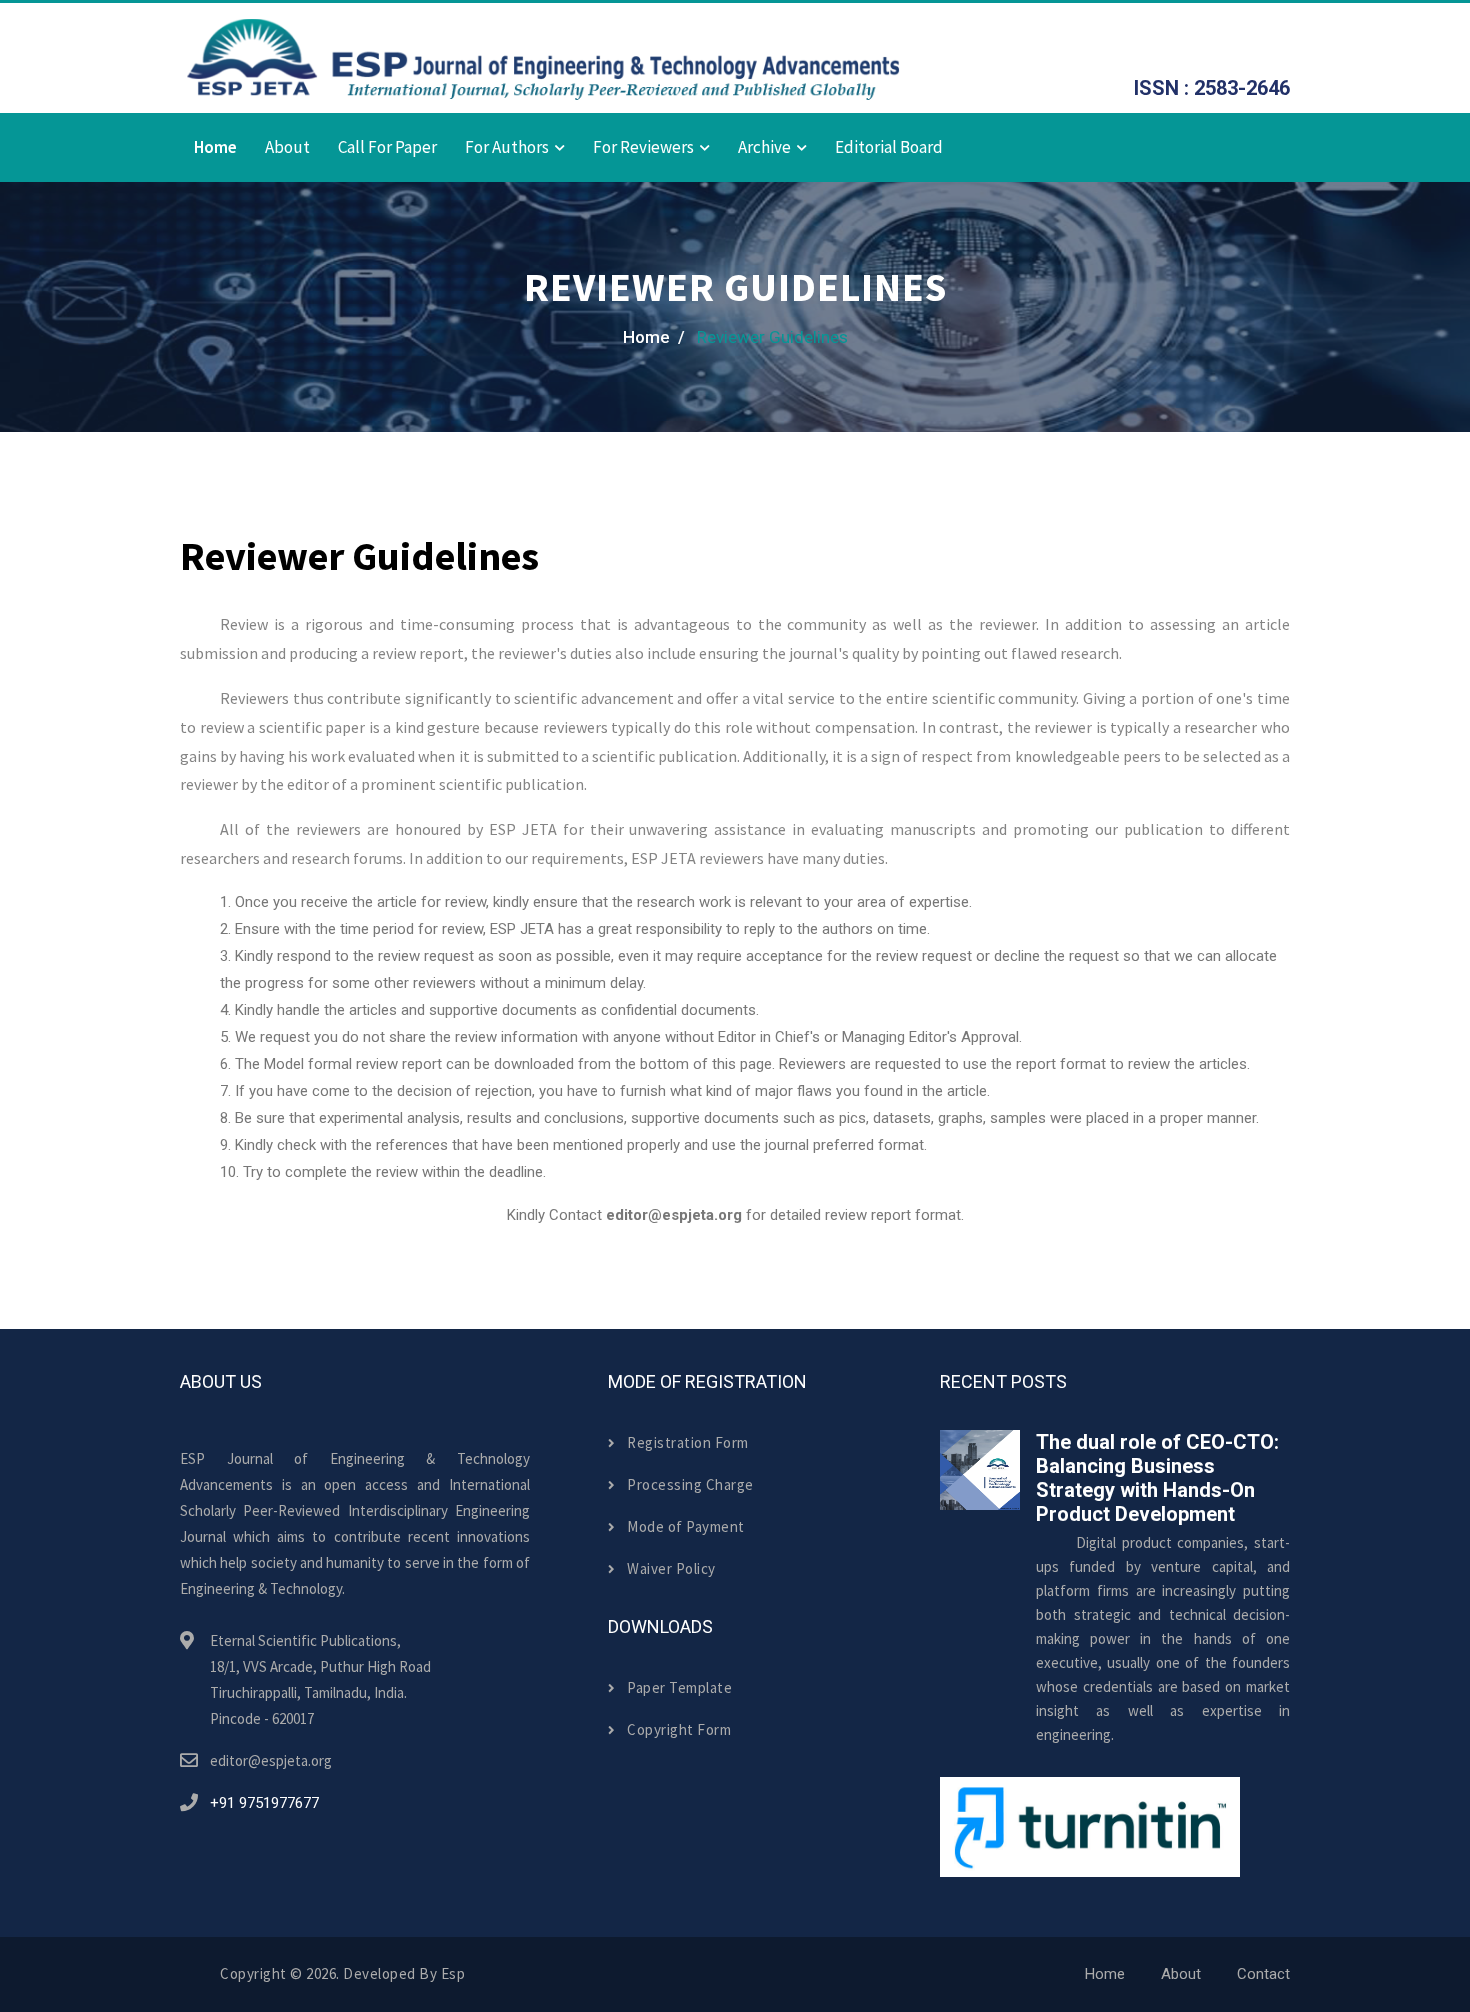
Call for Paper (387, 147)
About (287, 147)
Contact (1263, 1974)
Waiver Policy (671, 1568)
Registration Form (688, 1442)
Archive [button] (764, 147)
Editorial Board (889, 147)
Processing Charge (690, 1484)
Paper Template (679, 1687)
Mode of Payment (686, 1526)
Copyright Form (679, 1729)
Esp (453, 1973)
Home (215, 147)
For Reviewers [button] (643, 147)
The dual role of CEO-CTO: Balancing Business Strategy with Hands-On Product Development (1157, 1478)
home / (654, 337)
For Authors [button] (507, 147)
